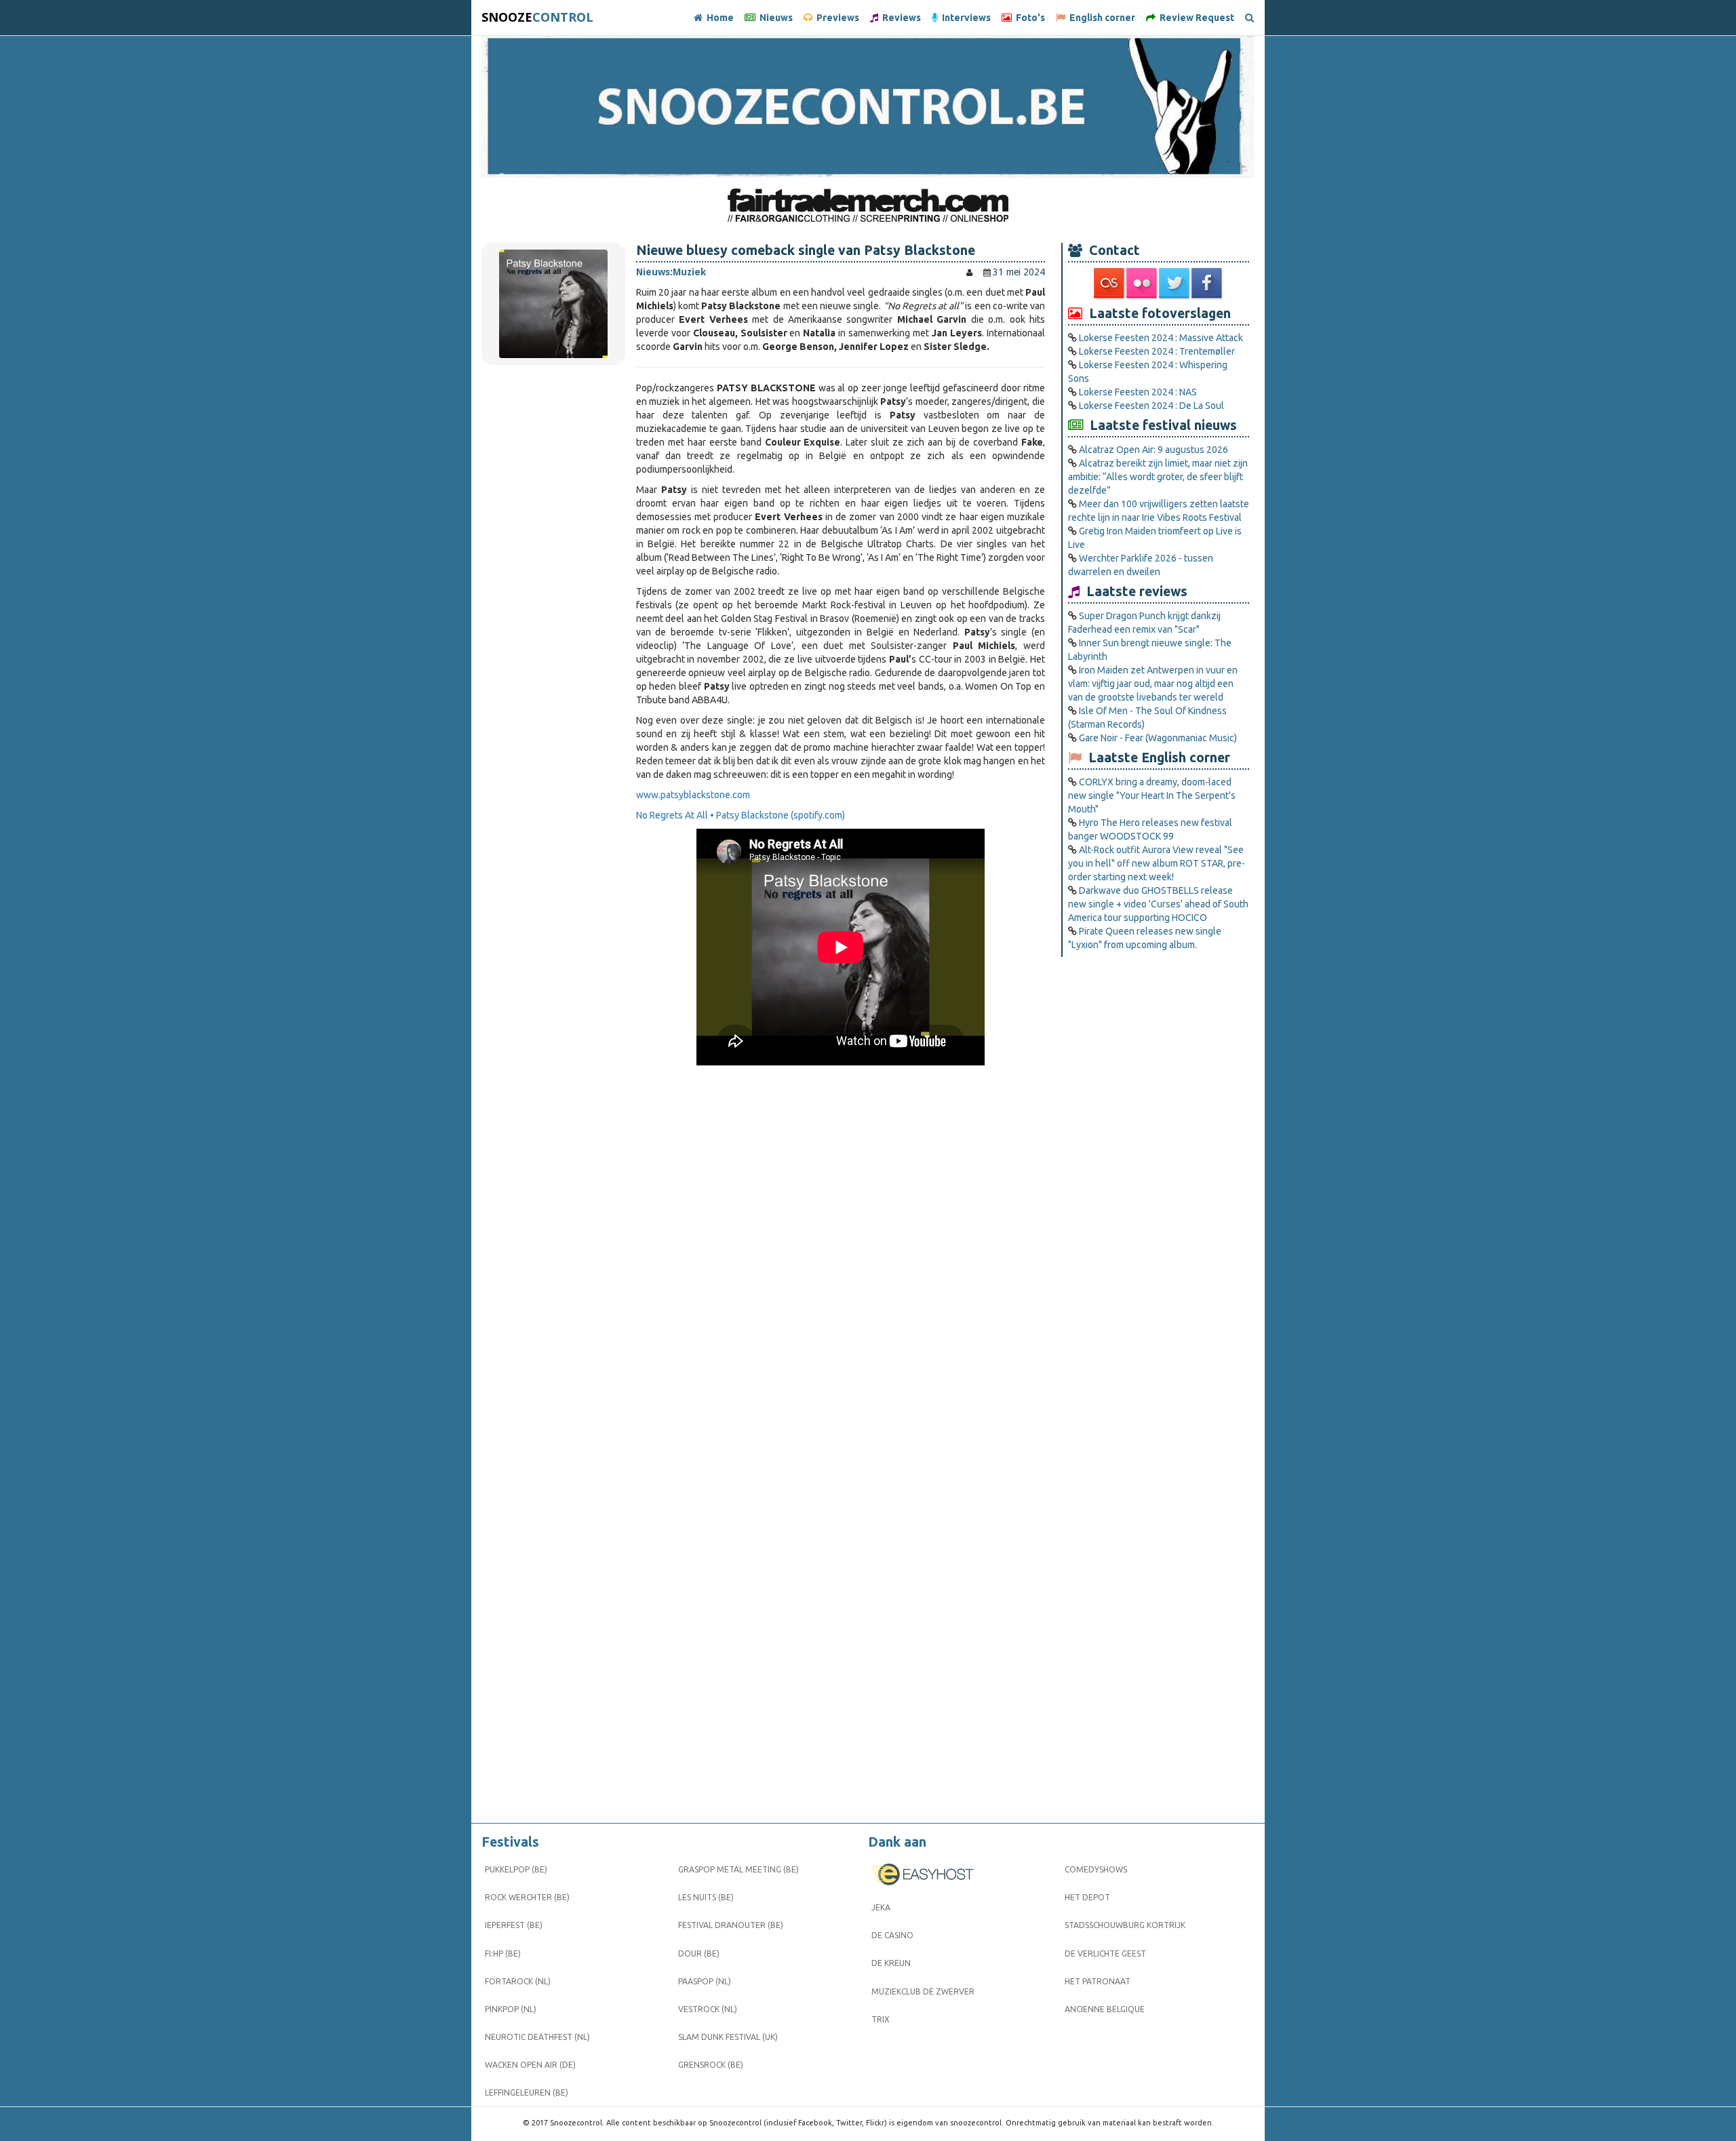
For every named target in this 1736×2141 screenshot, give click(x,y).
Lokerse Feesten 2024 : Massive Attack (1161, 338)
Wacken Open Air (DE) (530, 2065)
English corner (1100, 18)
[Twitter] (1175, 283)
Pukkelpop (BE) (516, 1869)
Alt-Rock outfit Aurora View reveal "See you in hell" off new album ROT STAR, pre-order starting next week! (1157, 863)
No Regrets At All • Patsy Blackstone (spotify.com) (741, 815)
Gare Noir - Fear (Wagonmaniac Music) (1158, 738)
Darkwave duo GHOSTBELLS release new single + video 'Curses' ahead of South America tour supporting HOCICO (1158, 904)
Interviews (964, 18)
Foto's (1028, 18)
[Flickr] (1143, 283)
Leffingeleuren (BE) (527, 2093)
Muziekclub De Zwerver (923, 1991)
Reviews (900, 18)
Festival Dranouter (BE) (731, 1925)
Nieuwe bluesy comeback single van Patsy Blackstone (806, 250)
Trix (881, 2019)
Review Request (1195, 18)
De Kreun (891, 1963)
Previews (836, 18)
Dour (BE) (699, 1953)
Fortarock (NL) (518, 1981)
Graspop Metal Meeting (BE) (738, 1869)
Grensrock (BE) (711, 2065)
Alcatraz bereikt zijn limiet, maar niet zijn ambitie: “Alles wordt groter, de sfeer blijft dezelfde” (1158, 477)
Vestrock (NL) (708, 2009)
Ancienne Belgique (1105, 2009)
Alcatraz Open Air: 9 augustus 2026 (1153, 450)
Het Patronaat (1098, 1981)
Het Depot (1087, 1897)
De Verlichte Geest (1105, 1953)
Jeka (881, 1907)
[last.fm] (1110, 283)
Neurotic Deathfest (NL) (537, 2037)
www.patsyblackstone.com (693, 795)
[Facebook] (1208, 283)
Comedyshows (1096, 1869)
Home (718, 18)
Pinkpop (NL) (511, 2009)
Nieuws (774, 18)
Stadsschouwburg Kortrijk (1125, 1925)
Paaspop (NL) (705, 1981)
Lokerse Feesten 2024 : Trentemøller (1157, 351)
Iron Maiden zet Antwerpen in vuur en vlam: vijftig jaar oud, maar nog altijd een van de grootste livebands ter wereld (1153, 684)
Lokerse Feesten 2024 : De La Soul (1151, 406)
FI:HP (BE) (503, 1953)
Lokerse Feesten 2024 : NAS (1138, 392)
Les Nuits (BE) (706, 1897)
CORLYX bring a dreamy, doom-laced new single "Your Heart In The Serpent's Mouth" (1152, 795)
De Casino (892, 1935)
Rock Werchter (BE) (527, 1897)
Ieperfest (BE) (514, 1925)
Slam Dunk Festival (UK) (728, 2037)
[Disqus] (841, 1272)
